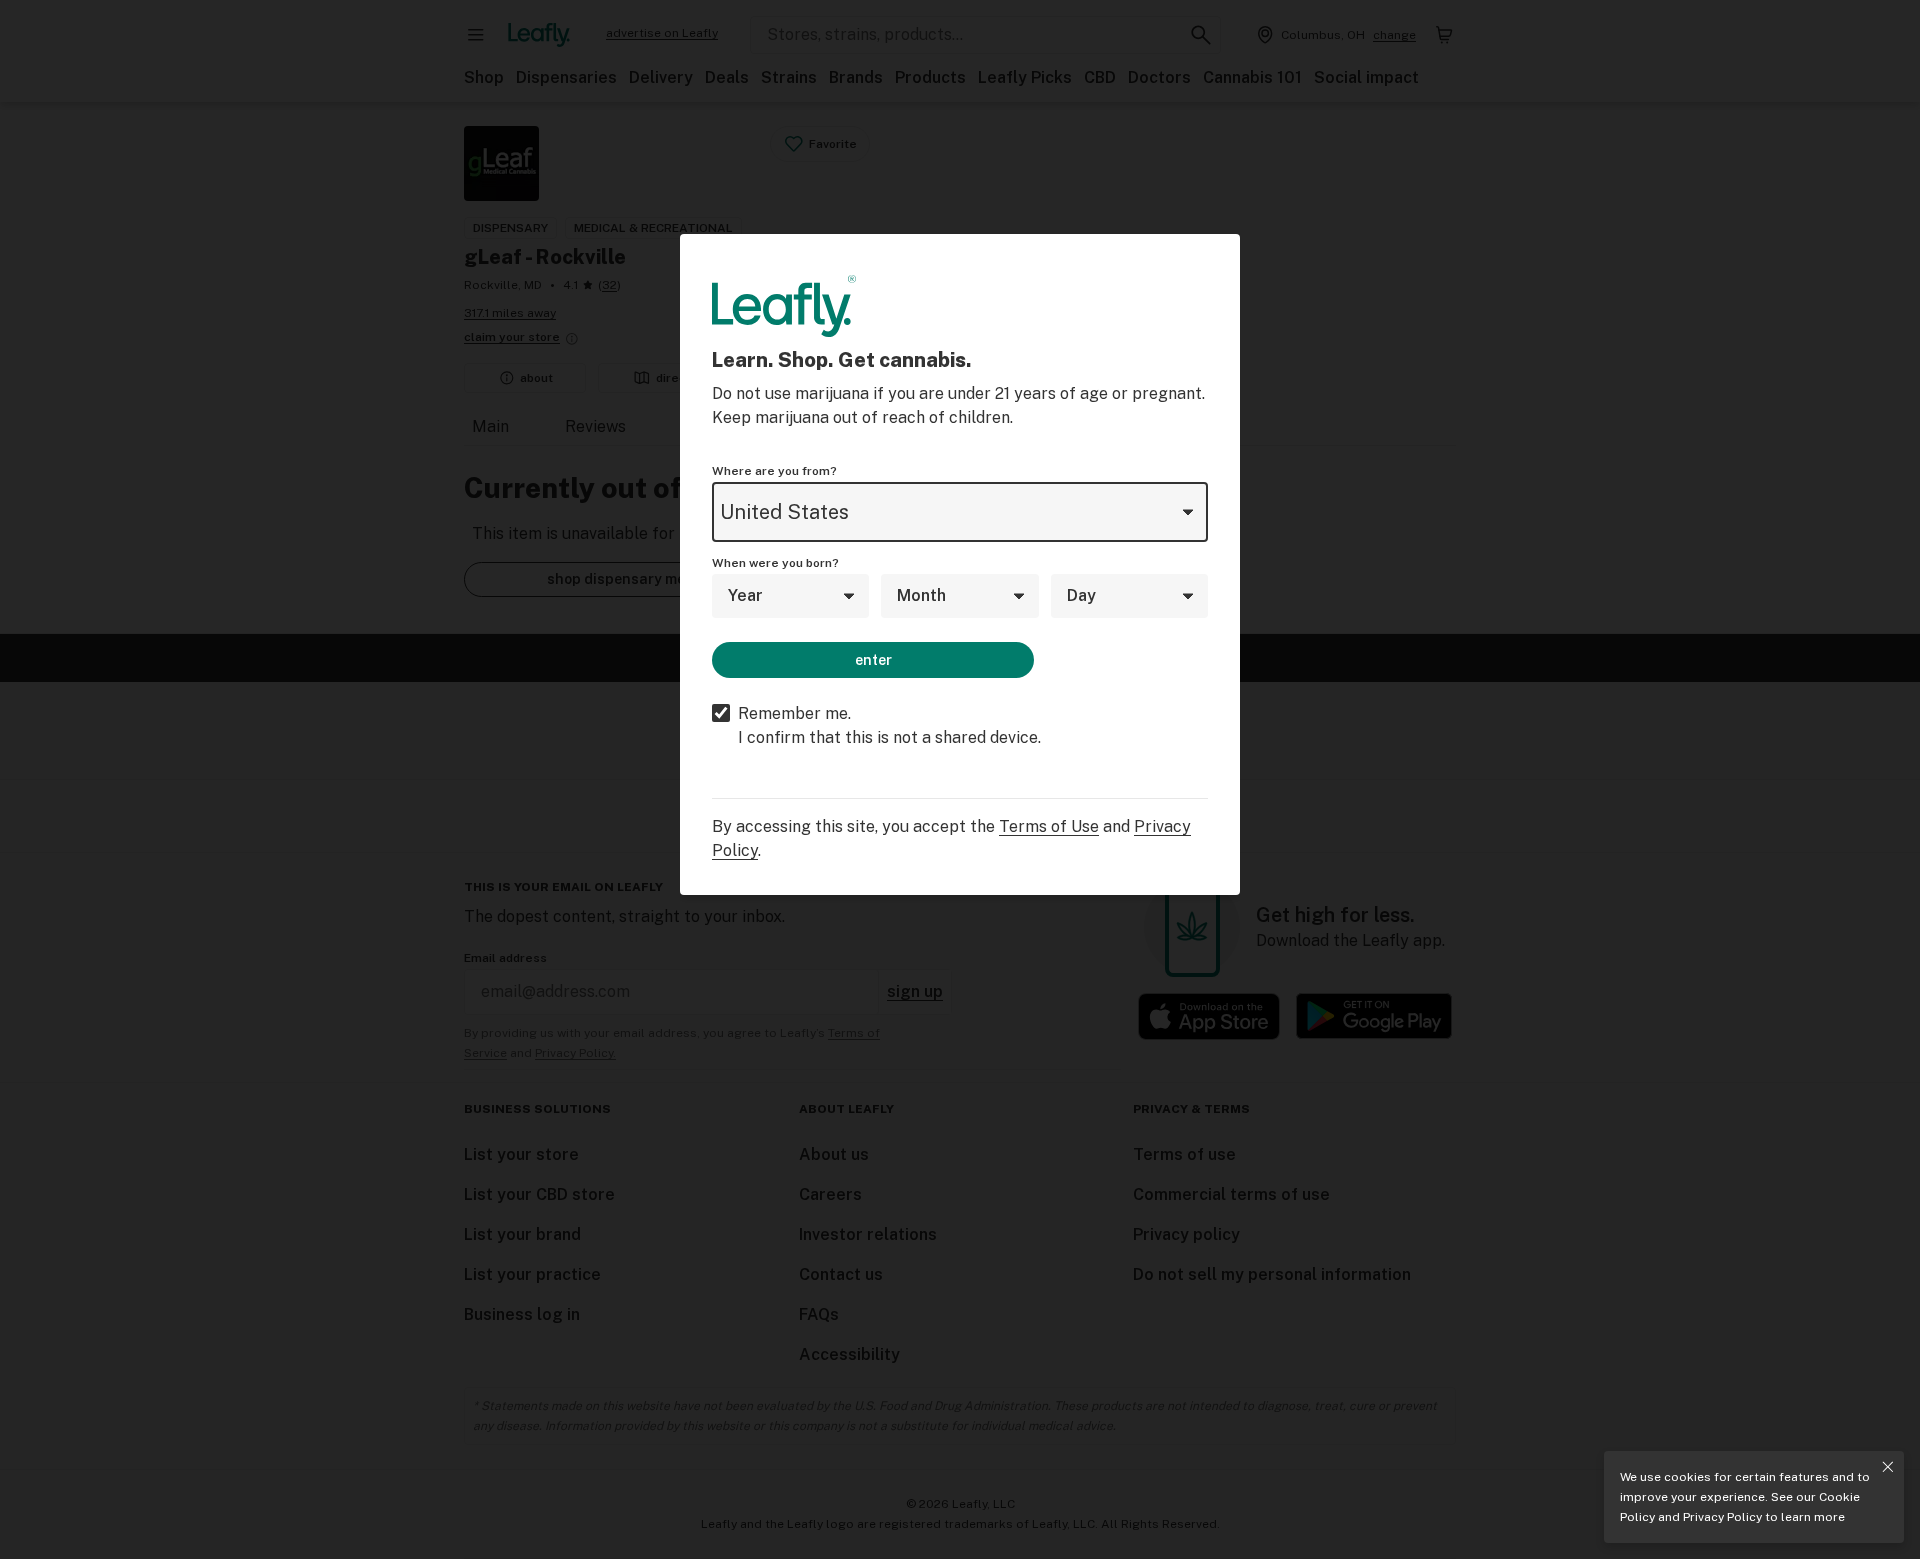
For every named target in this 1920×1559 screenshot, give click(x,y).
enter (873, 660)
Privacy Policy (1722, 1517)
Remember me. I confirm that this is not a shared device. (889, 725)
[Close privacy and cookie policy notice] (1888, 1467)
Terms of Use (1049, 826)
